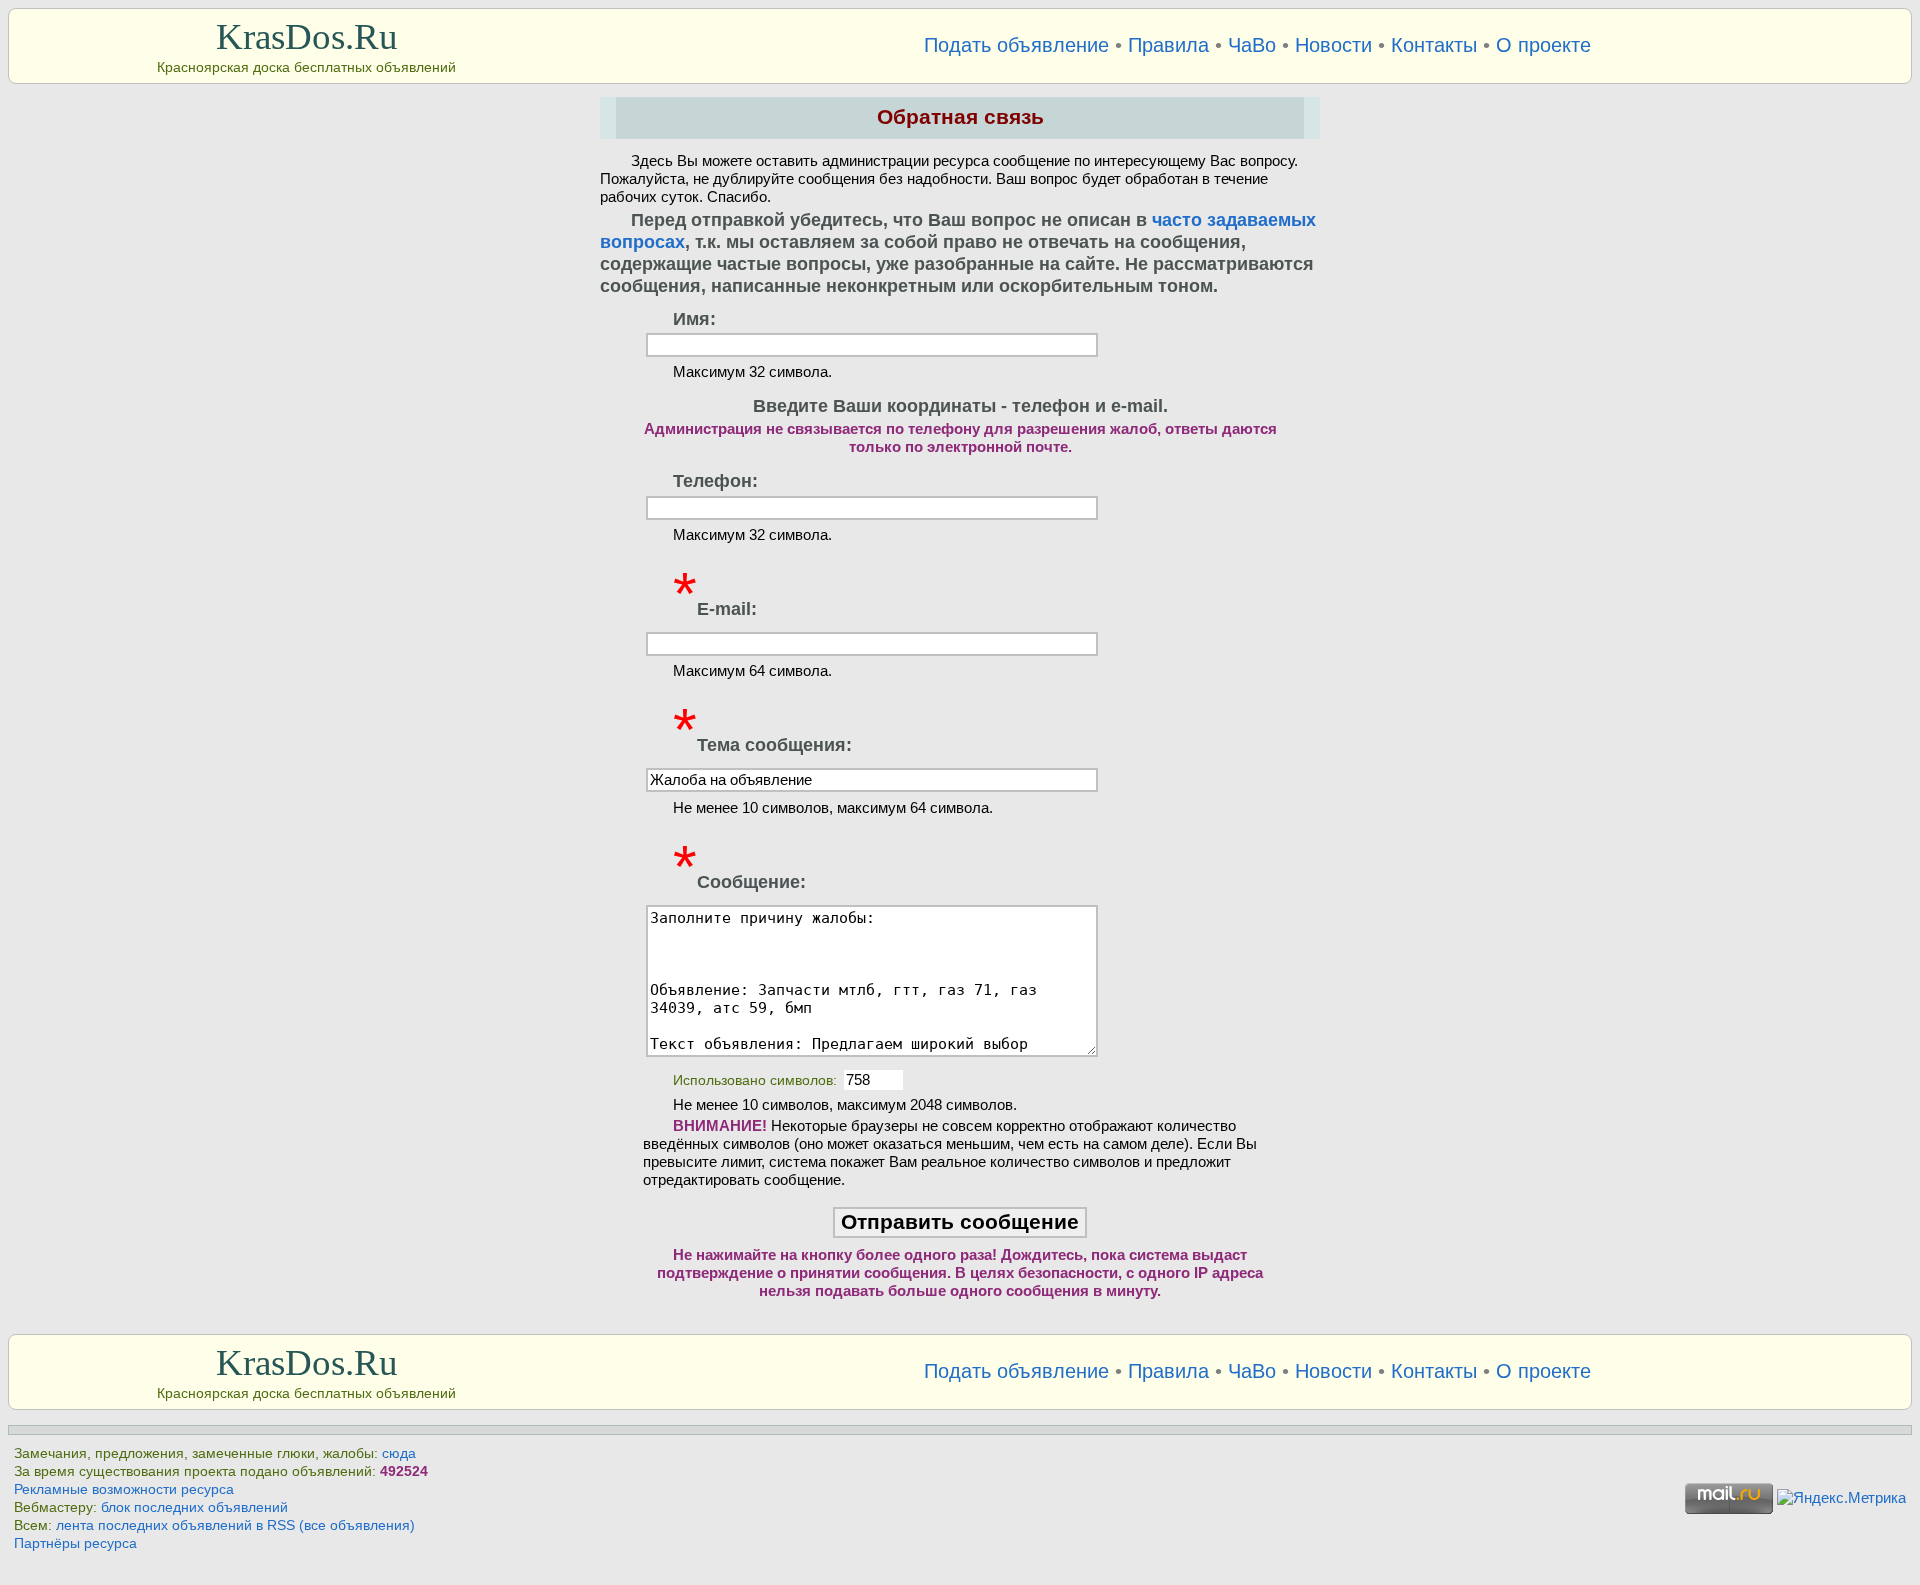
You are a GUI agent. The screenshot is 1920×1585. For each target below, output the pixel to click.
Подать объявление (1016, 45)
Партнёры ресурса (75, 1543)
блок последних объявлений (194, 1507)
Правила (1168, 45)
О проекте (1543, 45)
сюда (399, 1453)
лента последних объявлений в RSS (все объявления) (235, 1525)
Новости (1333, 45)
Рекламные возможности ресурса (124, 1489)
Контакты (1434, 45)
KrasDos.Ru (307, 36)
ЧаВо (1252, 45)
